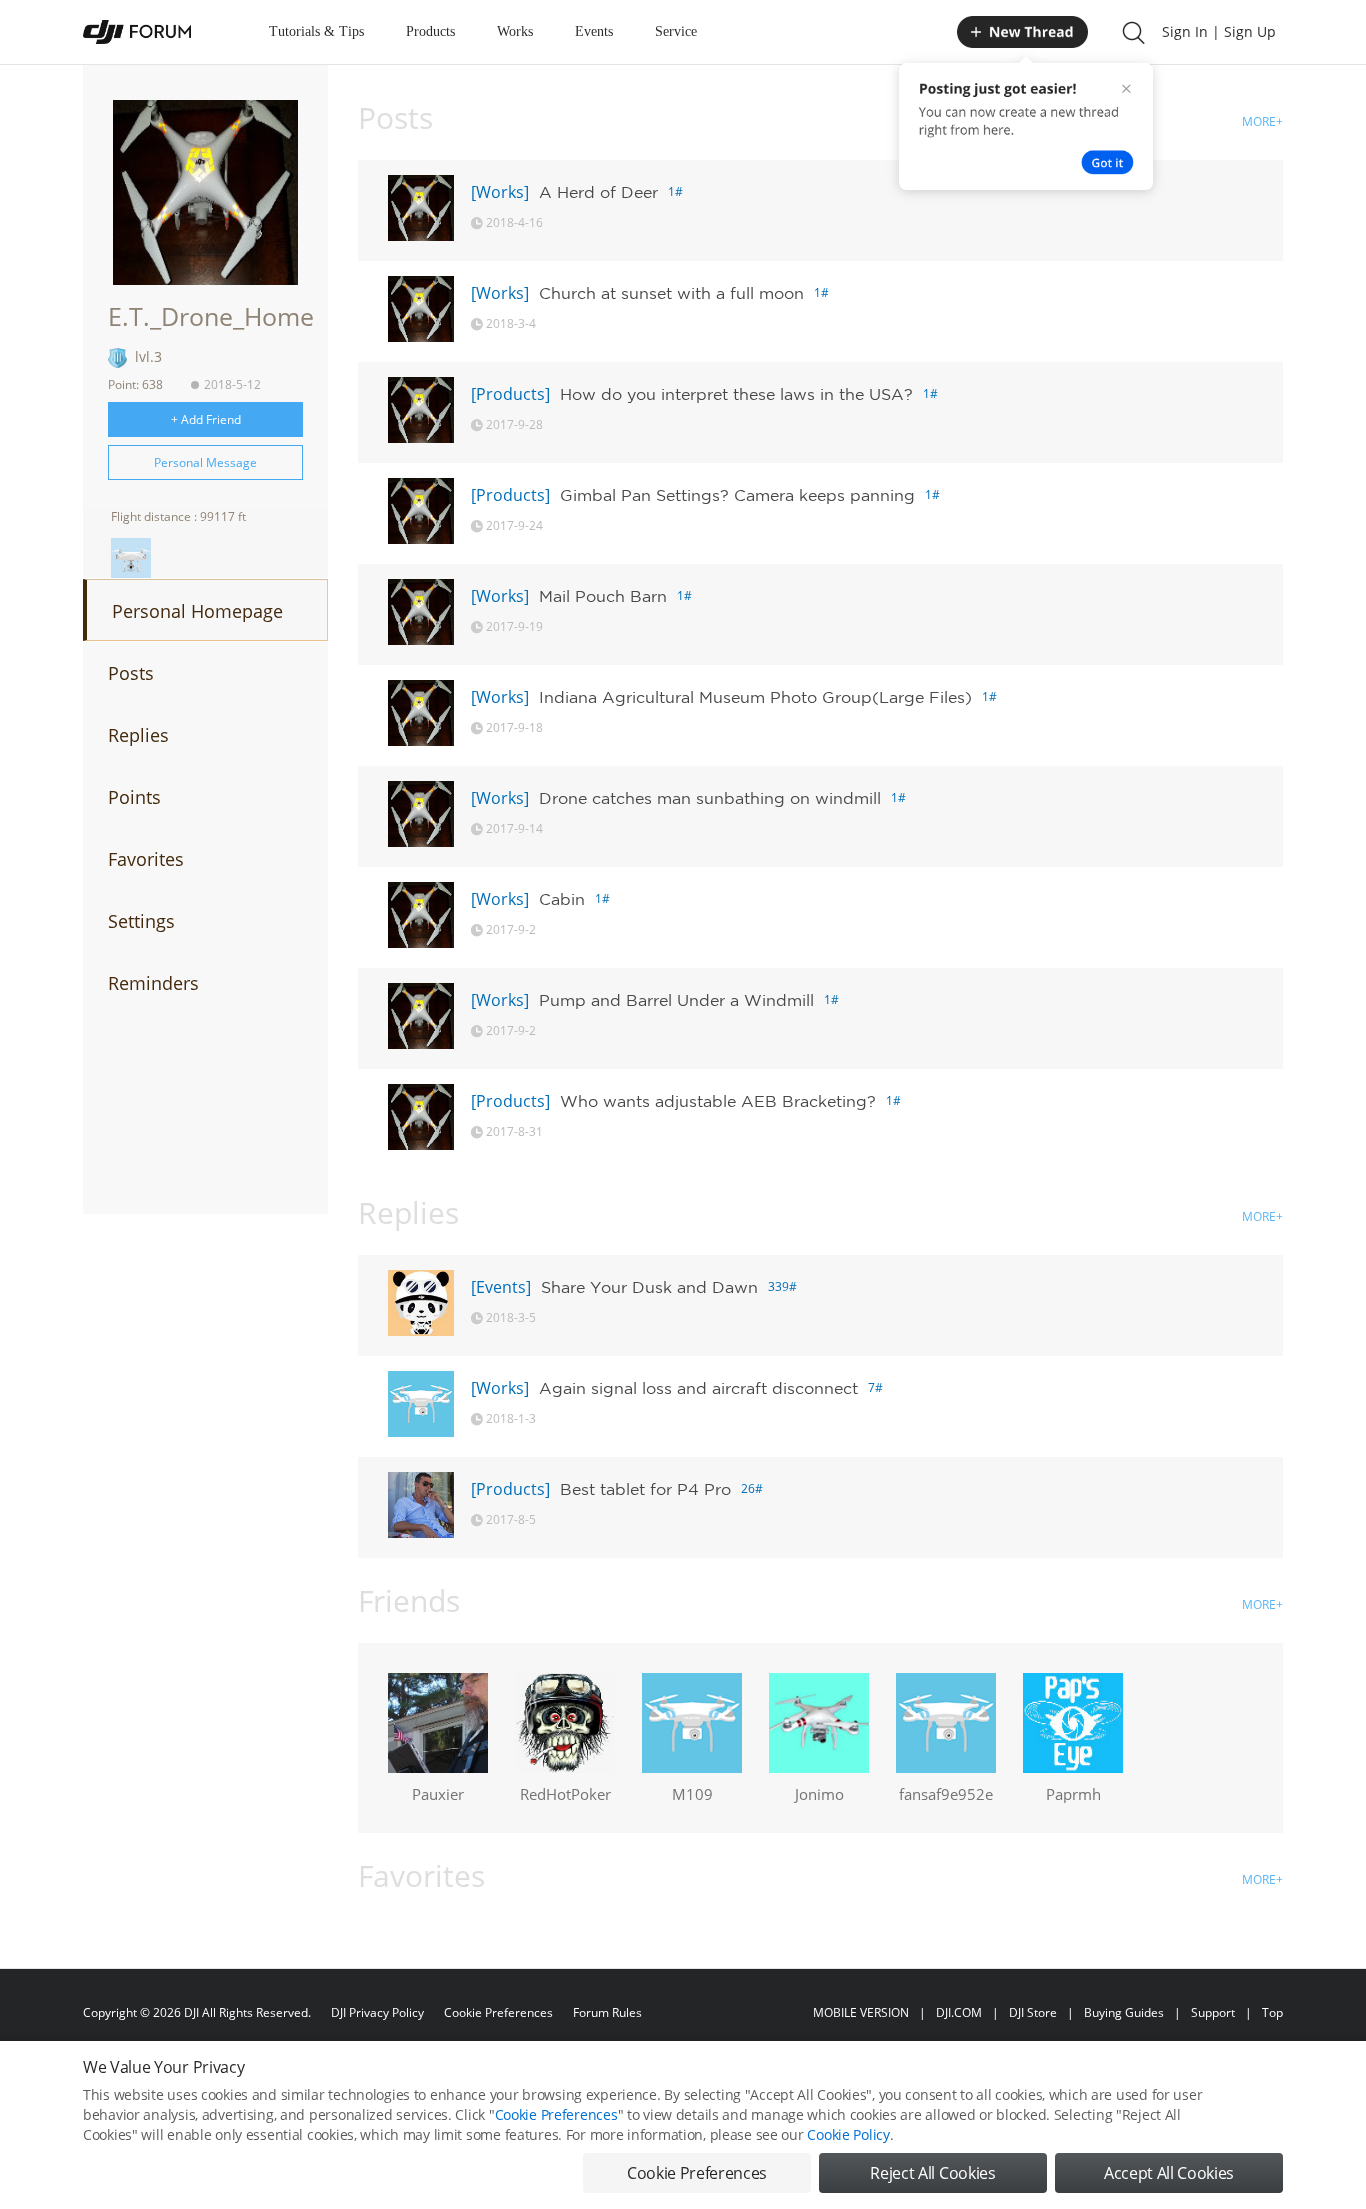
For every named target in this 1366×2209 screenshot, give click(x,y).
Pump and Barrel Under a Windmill (676, 1000)
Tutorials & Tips (316, 31)
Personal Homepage (197, 611)
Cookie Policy (848, 2134)
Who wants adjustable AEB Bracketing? (718, 1101)
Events (594, 31)
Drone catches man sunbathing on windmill (710, 798)
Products (430, 31)
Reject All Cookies (932, 2173)
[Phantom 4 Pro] (131, 558)
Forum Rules (607, 2012)
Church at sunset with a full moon (671, 293)
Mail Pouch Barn (603, 596)
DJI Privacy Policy (377, 2012)
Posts (131, 673)
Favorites (146, 859)
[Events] (501, 1287)
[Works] (500, 192)
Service (676, 31)
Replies (138, 735)
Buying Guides (1124, 2012)
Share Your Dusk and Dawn (649, 1287)
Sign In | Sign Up (1219, 31)
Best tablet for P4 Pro (645, 1489)
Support (1213, 2012)
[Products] (510, 394)
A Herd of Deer (598, 192)
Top (1272, 2012)
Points (134, 797)
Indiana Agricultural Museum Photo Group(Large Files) (755, 697)
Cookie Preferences (498, 2012)
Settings (141, 921)
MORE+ (1262, 121)
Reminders (153, 983)
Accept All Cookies (1169, 2173)
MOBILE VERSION (861, 2012)
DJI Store (1033, 2012)
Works (515, 31)
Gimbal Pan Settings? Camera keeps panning (737, 495)
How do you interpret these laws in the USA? (736, 394)
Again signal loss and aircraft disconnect (698, 1388)
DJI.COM (959, 2012)
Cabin (562, 899)
